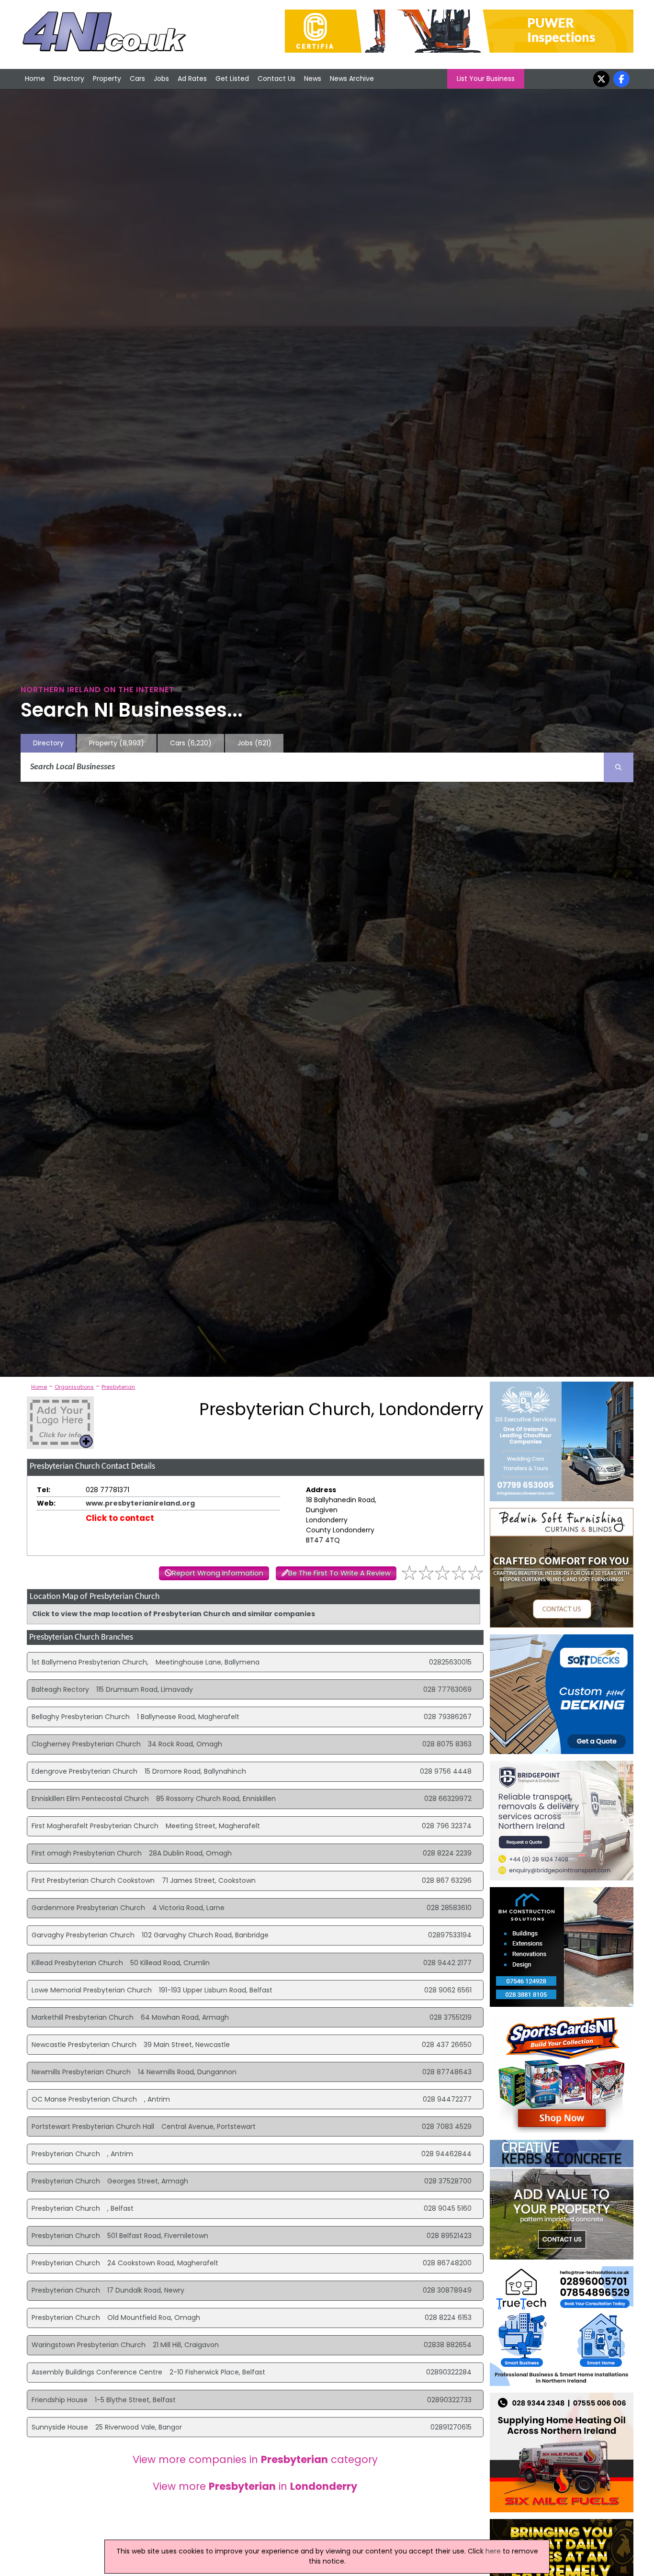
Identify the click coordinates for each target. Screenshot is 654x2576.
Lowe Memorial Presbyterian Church (92, 1990)
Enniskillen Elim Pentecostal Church (90, 1799)
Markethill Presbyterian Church (83, 2017)
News (313, 79)
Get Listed (232, 79)
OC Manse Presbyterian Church (84, 2099)
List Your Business (486, 79)
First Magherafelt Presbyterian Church (95, 1826)
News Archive (352, 79)
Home (35, 79)
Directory (69, 79)
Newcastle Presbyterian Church (84, 2045)
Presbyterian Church (66, 2154)
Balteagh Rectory (60, 1689)
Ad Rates (192, 79)
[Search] (619, 767)
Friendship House (60, 2400)
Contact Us (276, 79)
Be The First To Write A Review (339, 1573)
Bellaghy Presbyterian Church (81, 1717)
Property (107, 79)
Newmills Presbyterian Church (81, 2072)
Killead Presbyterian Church (77, 1963)
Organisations (74, 1387)
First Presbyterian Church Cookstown (93, 1880)
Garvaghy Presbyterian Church (83, 1935)
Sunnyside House (60, 2427)
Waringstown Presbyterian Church (89, 2345)
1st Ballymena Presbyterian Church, (90, 1662)
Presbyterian (118, 1387)
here (493, 2551)
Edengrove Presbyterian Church (85, 1771)
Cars (137, 79)
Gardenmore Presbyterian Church (88, 1908)
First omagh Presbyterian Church (87, 1853)
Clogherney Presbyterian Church (86, 1744)
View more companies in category (255, 2459)
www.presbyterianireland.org (140, 1503)
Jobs (161, 79)
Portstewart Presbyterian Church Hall (93, 2126)
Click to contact (120, 1518)
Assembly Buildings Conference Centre (97, 2372)
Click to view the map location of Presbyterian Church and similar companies (174, 1614)
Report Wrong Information (218, 1573)
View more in (255, 2486)
